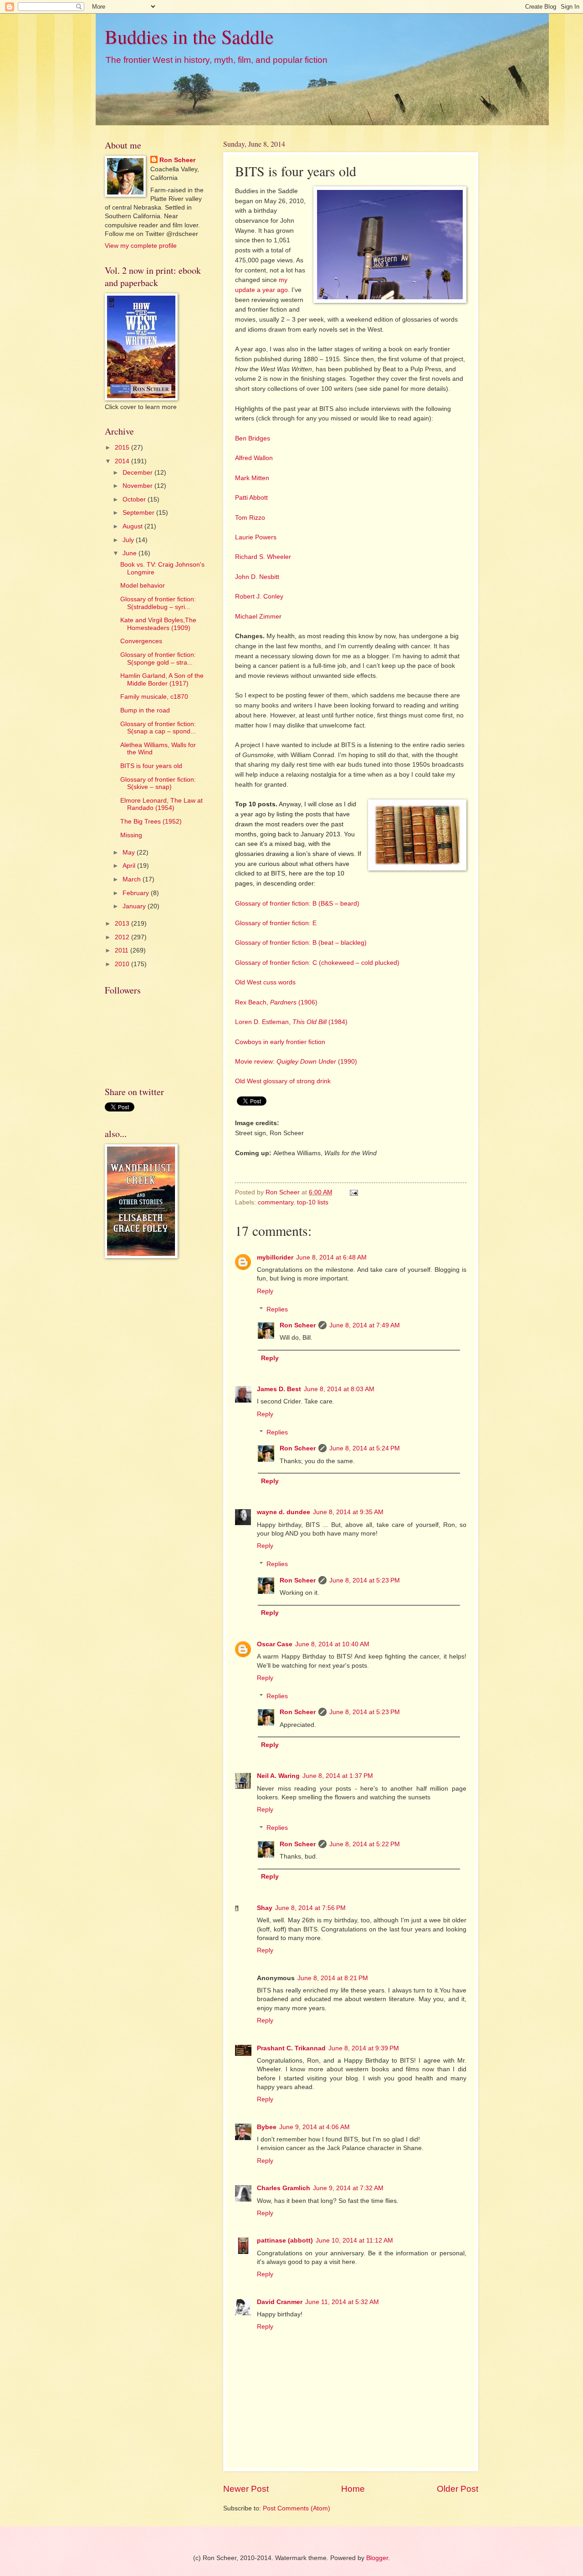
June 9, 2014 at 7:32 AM (348, 2188)
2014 (123, 461)
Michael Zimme (257, 616)
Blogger (377, 2558)
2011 (123, 950)
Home (353, 2489)
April (130, 866)
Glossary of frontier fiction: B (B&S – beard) (297, 903)
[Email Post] (354, 1192)
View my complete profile (141, 246)
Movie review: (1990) (296, 1061)
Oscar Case (275, 1644)
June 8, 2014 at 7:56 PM (310, 1908)
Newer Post (246, 2489)
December (138, 473)
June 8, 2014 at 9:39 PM (364, 2048)
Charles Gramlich (284, 2188)
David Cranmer (280, 2302)
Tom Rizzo (250, 517)
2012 (123, 937)
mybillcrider (275, 1257)
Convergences (141, 641)
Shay (265, 1908)
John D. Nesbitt (257, 577)
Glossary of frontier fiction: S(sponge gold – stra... (158, 659)
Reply (265, 1291)
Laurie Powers (256, 537)
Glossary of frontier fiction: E (276, 923)
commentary (276, 1202)
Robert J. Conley (259, 596)
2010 (123, 964)
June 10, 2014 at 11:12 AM (354, 2241)
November (138, 486)
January (135, 906)
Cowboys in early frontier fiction (280, 1042)
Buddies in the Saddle (189, 36)
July (129, 540)
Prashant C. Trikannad (291, 2048)
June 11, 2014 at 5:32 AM (342, 2302)
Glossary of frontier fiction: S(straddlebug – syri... (158, 603)
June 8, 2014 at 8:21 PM (333, 1978)
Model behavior (143, 586)
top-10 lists (313, 1202)
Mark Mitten (252, 478)
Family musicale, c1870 (154, 697)
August (133, 526)
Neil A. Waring (278, 1776)
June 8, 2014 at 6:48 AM (331, 1257)
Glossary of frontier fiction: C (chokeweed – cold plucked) (317, 963)
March (133, 879)
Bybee (267, 2127)
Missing (131, 835)
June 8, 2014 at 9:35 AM (348, 1512)
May (130, 853)
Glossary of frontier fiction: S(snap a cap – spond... (158, 728)
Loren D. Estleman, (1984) (291, 1022)
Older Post (458, 2489)
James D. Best (279, 1389)
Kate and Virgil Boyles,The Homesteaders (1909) (158, 624)
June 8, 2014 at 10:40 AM (332, 1644)
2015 (123, 448)
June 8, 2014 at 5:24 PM (365, 1448)
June (130, 553)
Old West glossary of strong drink (283, 1081)
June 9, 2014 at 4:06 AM (315, 2127)
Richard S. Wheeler (263, 557)
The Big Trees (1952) (151, 822)
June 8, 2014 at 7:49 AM (365, 1325)
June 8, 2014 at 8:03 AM (339, 1389)
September (139, 513)
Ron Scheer (298, 1325)
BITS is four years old (151, 766)
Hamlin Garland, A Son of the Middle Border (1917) (162, 680)
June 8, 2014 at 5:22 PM (365, 1844)
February (137, 893)
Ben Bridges (253, 438)
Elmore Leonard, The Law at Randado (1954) (161, 804)
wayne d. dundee (284, 1512)
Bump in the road (145, 710)
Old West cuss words (265, 982)
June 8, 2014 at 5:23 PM (365, 1580)
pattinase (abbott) (285, 2241)
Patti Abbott (251, 497)
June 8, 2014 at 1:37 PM (338, 1776)
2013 (123, 924)
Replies (277, 1309)
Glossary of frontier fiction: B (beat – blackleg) (301, 942)
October (135, 499)
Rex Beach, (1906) (276, 1002)
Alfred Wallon (254, 458)
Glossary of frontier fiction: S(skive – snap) (158, 784)
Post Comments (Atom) (297, 2508)
